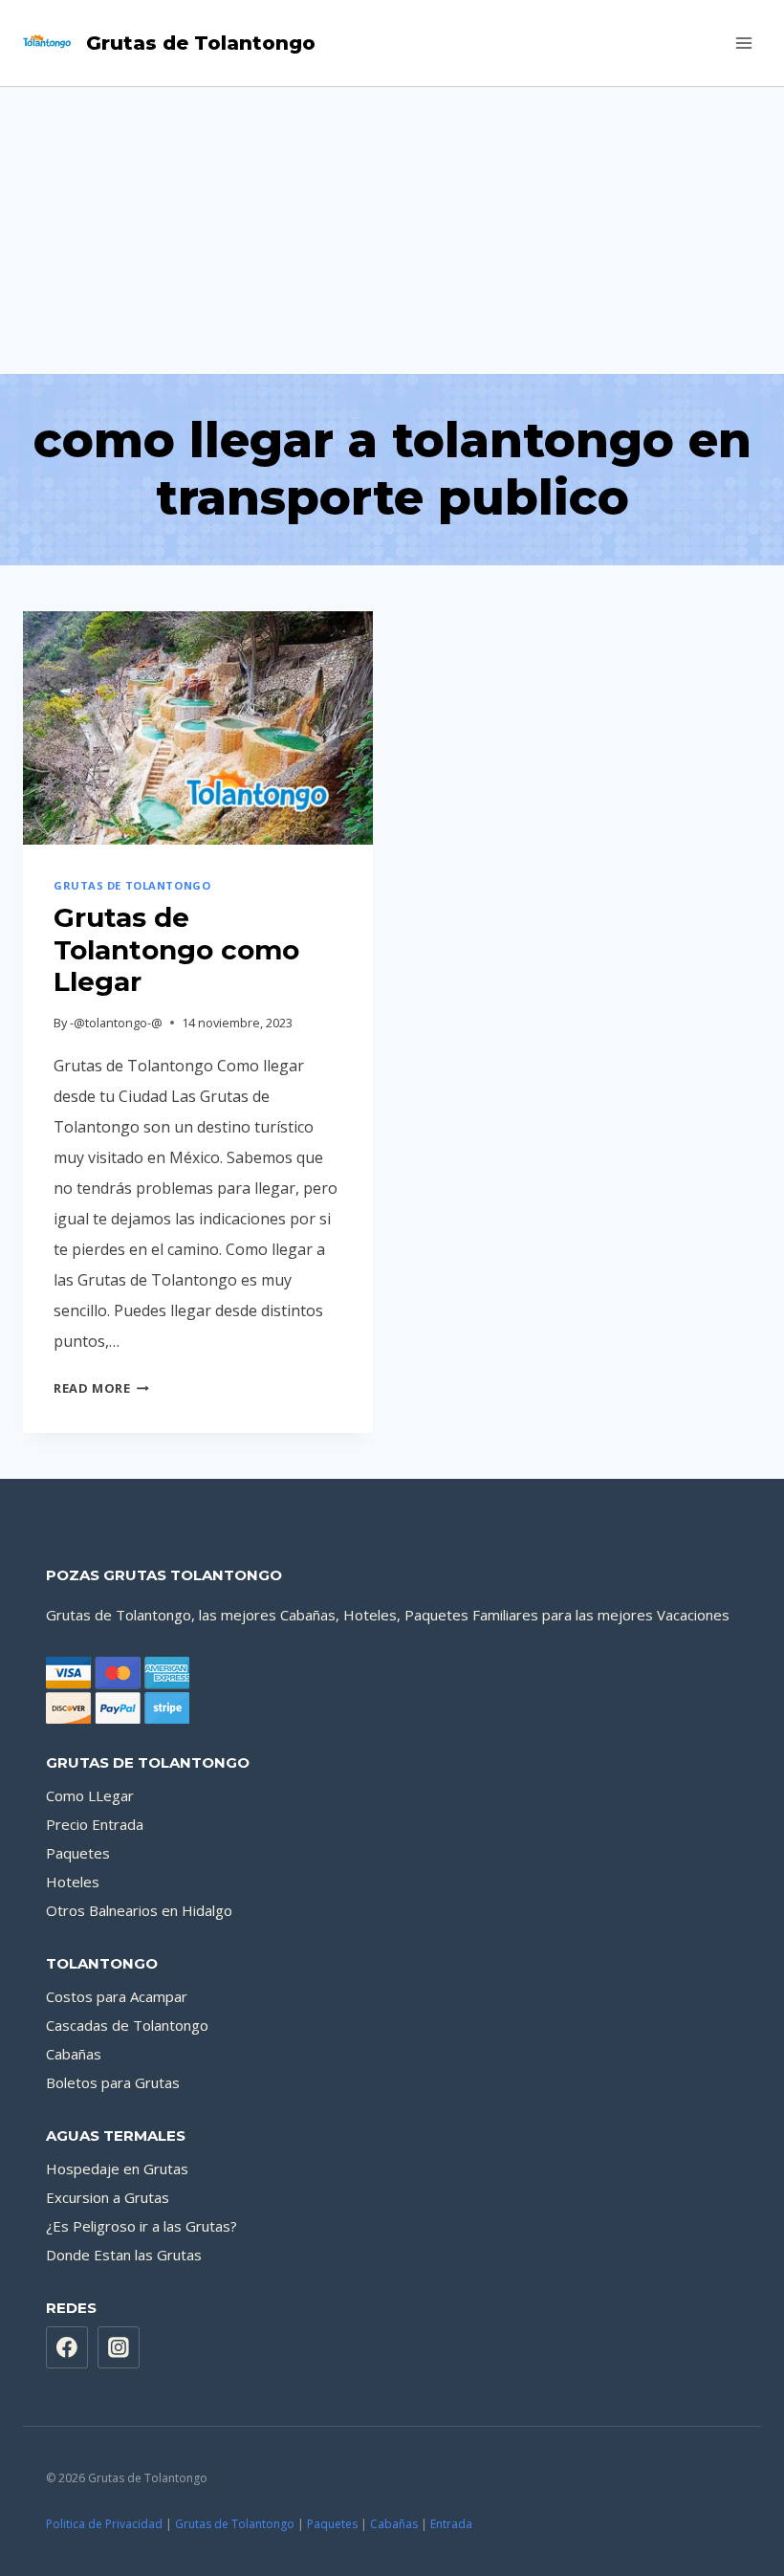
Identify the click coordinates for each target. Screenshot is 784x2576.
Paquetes (78, 1853)
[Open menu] (743, 43)
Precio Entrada (95, 1824)
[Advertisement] (392, 231)
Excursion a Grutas (108, 2197)
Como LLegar (90, 1795)
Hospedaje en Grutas (117, 2169)
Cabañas (74, 2054)
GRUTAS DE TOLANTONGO (132, 885)
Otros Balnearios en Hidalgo (139, 1910)
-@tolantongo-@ (116, 1023)
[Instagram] (119, 2347)
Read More (101, 1388)
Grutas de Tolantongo (235, 2524)
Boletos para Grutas (113, 2082)
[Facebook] (67, 2347)
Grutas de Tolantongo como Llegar (176, 949)
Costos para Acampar (117, 1996)
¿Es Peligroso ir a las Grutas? (142, 2226)
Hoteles (73, 1882)
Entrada (451, 2524)
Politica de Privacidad (104, 2524)
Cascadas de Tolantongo (127, 2025)
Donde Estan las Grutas (124, 2255)
